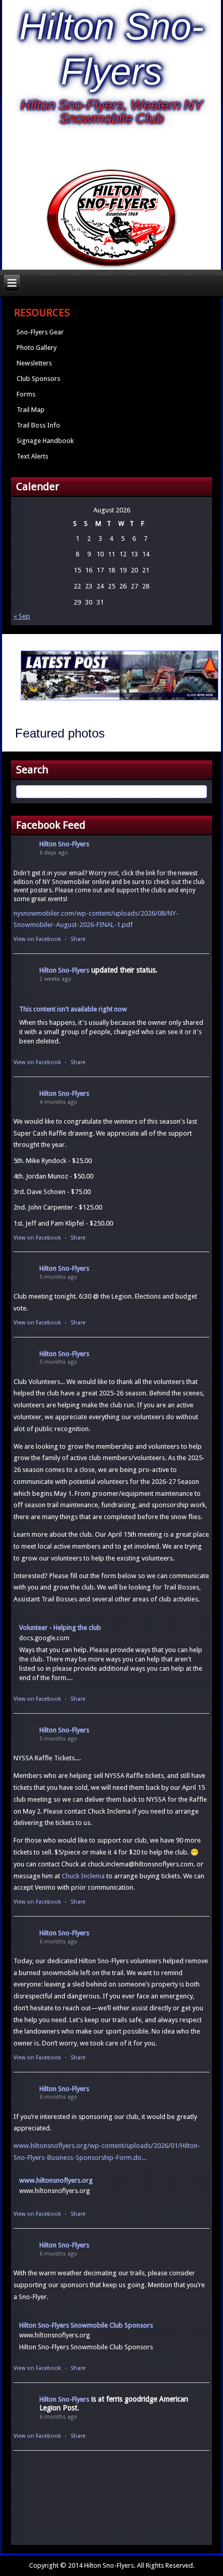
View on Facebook (37, 939)
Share (78, 939)
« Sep (22, 616)
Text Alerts (32, 456)
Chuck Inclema (83, 1876)
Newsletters (34, 363)
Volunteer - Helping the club (60, 1628)
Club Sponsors (38, 379)
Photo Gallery (37, 348)
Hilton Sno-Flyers (64, 844)
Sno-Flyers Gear (40, 332)
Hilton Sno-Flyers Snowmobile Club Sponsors (86, 2325)
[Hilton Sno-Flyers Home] (112, 219)
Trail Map (31, 410)
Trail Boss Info (38, 425)
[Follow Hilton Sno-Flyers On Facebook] (111, 149)
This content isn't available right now (73, 1009)
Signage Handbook (45, 441)
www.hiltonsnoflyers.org (56, 2180)
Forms (26, 394)
